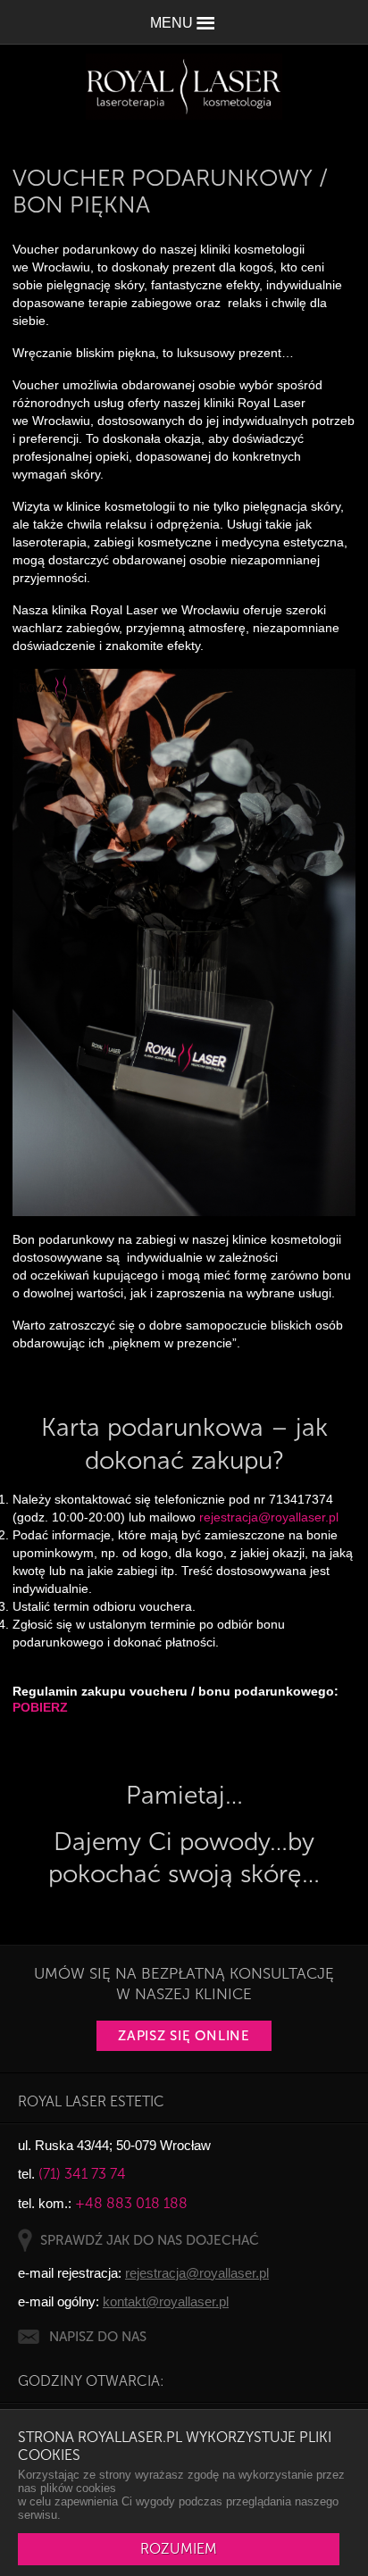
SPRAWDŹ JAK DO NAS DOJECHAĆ (150, 2240)
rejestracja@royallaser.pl (269, 1517)
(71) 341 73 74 (82, 2174)
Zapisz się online (184, 2036)
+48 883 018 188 (131, 2203)
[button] (184, 22)
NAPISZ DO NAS (98, 2337)
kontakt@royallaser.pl (166, 2301)
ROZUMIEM (179, 2549)
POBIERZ (40, 1707)
